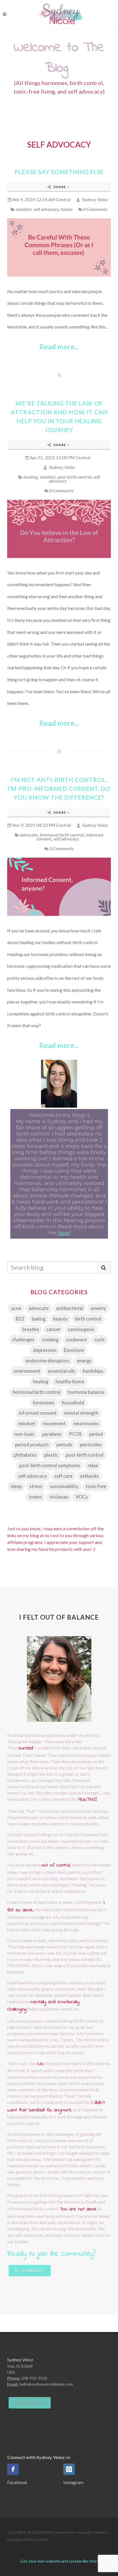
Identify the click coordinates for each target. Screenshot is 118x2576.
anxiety (98, 1308)
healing (31, 477)
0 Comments (95, 209)
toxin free (96, 1486)
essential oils (62, 1371)
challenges (23, 1340)
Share (60, 187)
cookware (76, 1340)
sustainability (64, 1486)
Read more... (59, 347)
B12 (20, 1319)
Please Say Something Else (59, 172)
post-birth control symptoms (50, 1466)
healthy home (70, 1382)
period (96, 1434)
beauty (60, 1319)
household (73, 1403)
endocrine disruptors (48, 1361)
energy (84, 1361)
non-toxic (24, 1434)
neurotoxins (86, 1424)
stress (36, 1486)
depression (45, 1350)
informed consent (38, 1413)
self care (63, 1476)
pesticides (91, 1445)
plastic (51, 1455)
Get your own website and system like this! (59, 2561)
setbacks (89, 1476)
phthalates (25, 1455)
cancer (53, 1329)
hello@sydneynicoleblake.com (46, 2384)
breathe (31, 1329)
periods (64, 1445)
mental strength (81, 1413)
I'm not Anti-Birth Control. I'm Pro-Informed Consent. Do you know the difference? (59, 789)
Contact (33, 2270)
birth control (88, 1319)
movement (54, 1424)
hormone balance (86, 1392)
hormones (44, 1403)
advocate (29, 835)
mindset (24, 209)
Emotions (74, 1350)
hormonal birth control (62, 835)
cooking (50, 1340)
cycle (100, 1340)
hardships (93, 1371)
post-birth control (74, 477)
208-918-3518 (34, 2378)
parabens (52, 1434)
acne (16, 1308)
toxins (67, 209)
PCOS (75, 1434)
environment (27, 1371)
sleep (16, 1486)
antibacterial (70, 1308)
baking (39, 1319)
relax (93, 1466)
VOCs (82, 1497)
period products (32, 1445)
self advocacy (46, 209)
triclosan (59, 1497)
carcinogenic (81, 1329)
